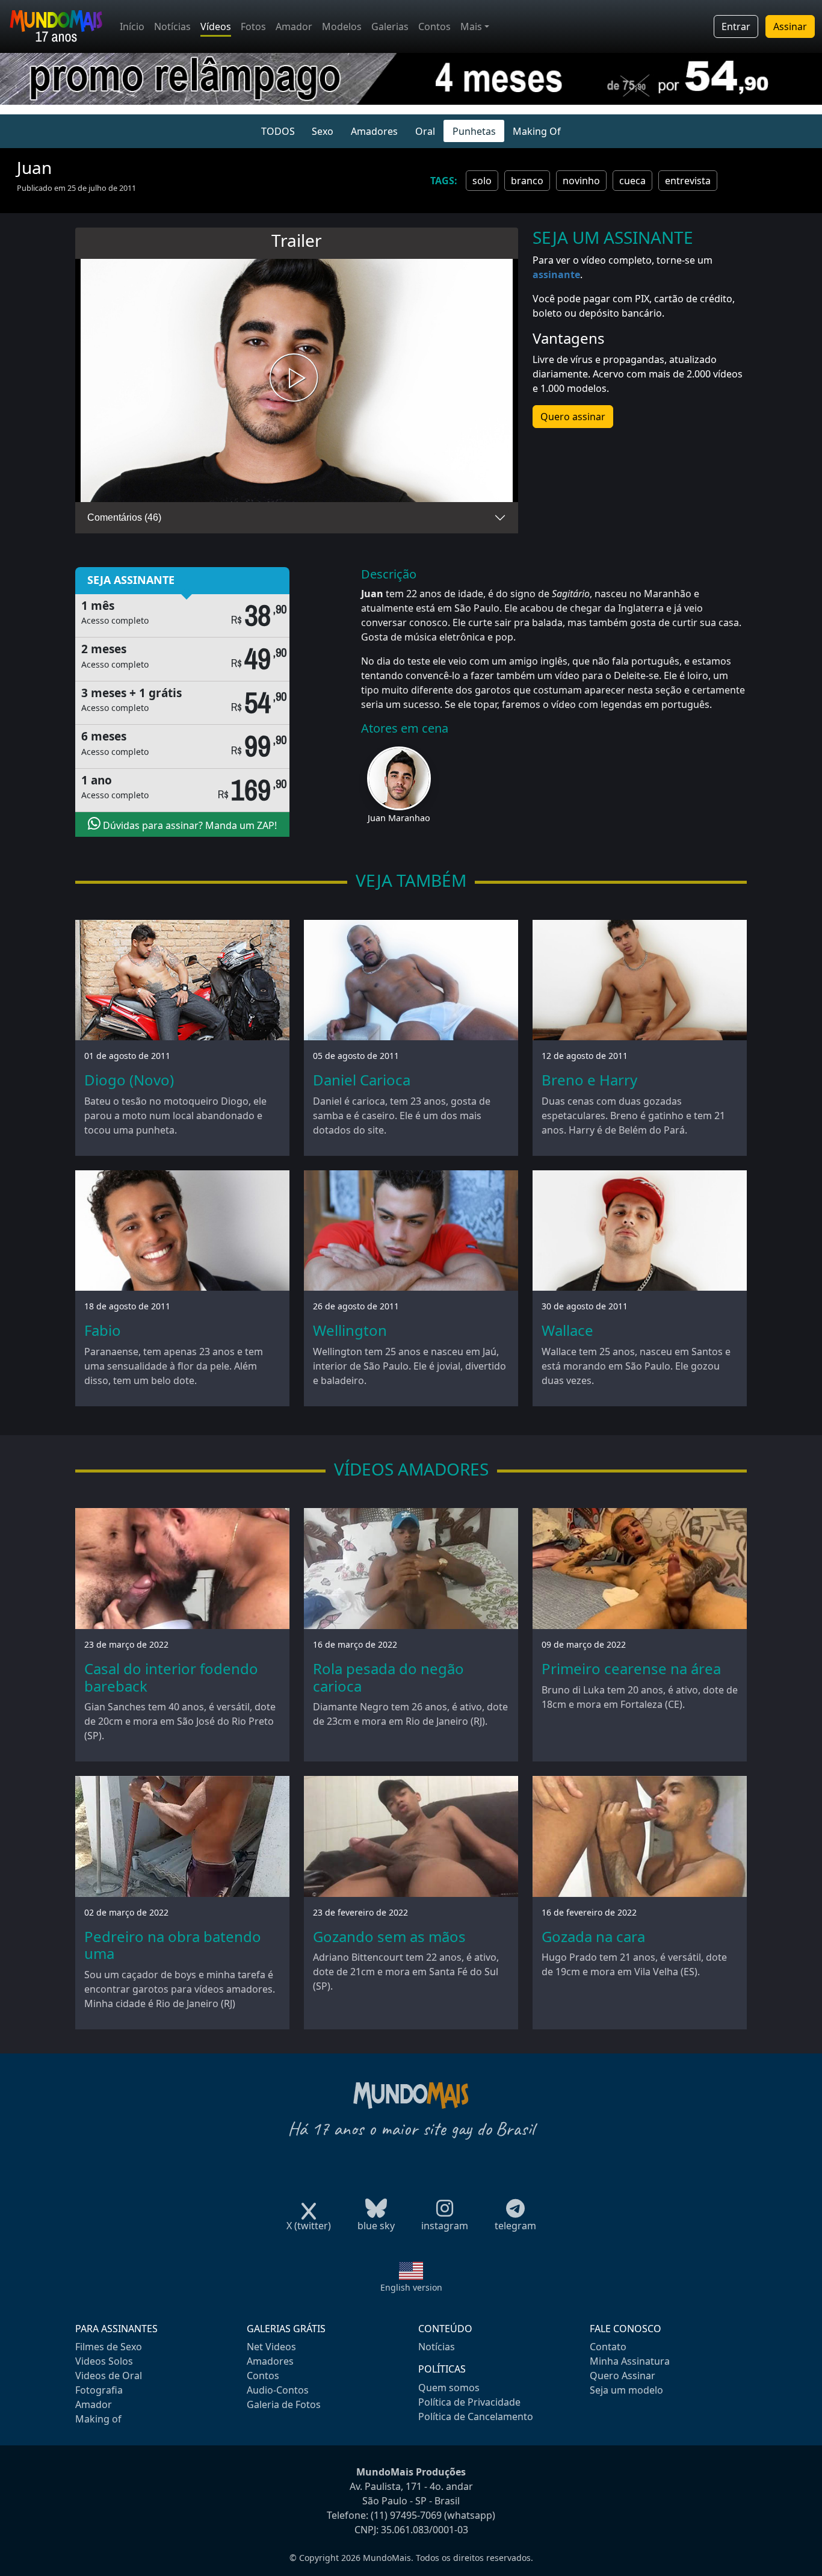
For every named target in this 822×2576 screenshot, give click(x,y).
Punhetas (474, 131)
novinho (581, 181)
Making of (98, 2419)
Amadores (374, 131)
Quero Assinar (623, 2376)
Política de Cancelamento (476, 2416)
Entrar (736, 26)
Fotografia (99, 2390)
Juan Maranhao (399, 818)
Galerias (390, 26)
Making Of (537, 131)
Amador (294, 26)
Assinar (790, 26)
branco (527, 181)
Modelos (342, 26)
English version (411, 2287)
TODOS (278, 131)
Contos (434, 26)
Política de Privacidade (469, 2402)
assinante (556, 275)
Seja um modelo (626, 2390)
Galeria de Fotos (284, 2404)
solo (482, 181)
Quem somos (449, 2388)
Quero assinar (573, 417)
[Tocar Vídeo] (297, 380)
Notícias (172, 26)
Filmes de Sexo (109, 2347)
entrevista (688, 181)
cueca (632, 181)
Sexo (323, 131)
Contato (608, 2347)
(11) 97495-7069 (406, 2515)
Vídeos (216, 26)
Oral (425, 131)
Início (132, 26)
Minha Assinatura (630, 2361)
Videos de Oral (109, 2376)
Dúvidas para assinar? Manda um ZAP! (189, 825)
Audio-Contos (278, 2390)
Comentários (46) (124, 517)
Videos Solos (104, 2361)
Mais (471, 26)
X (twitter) (309, 2226)
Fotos (253, 26)
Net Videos (271, 2347)
